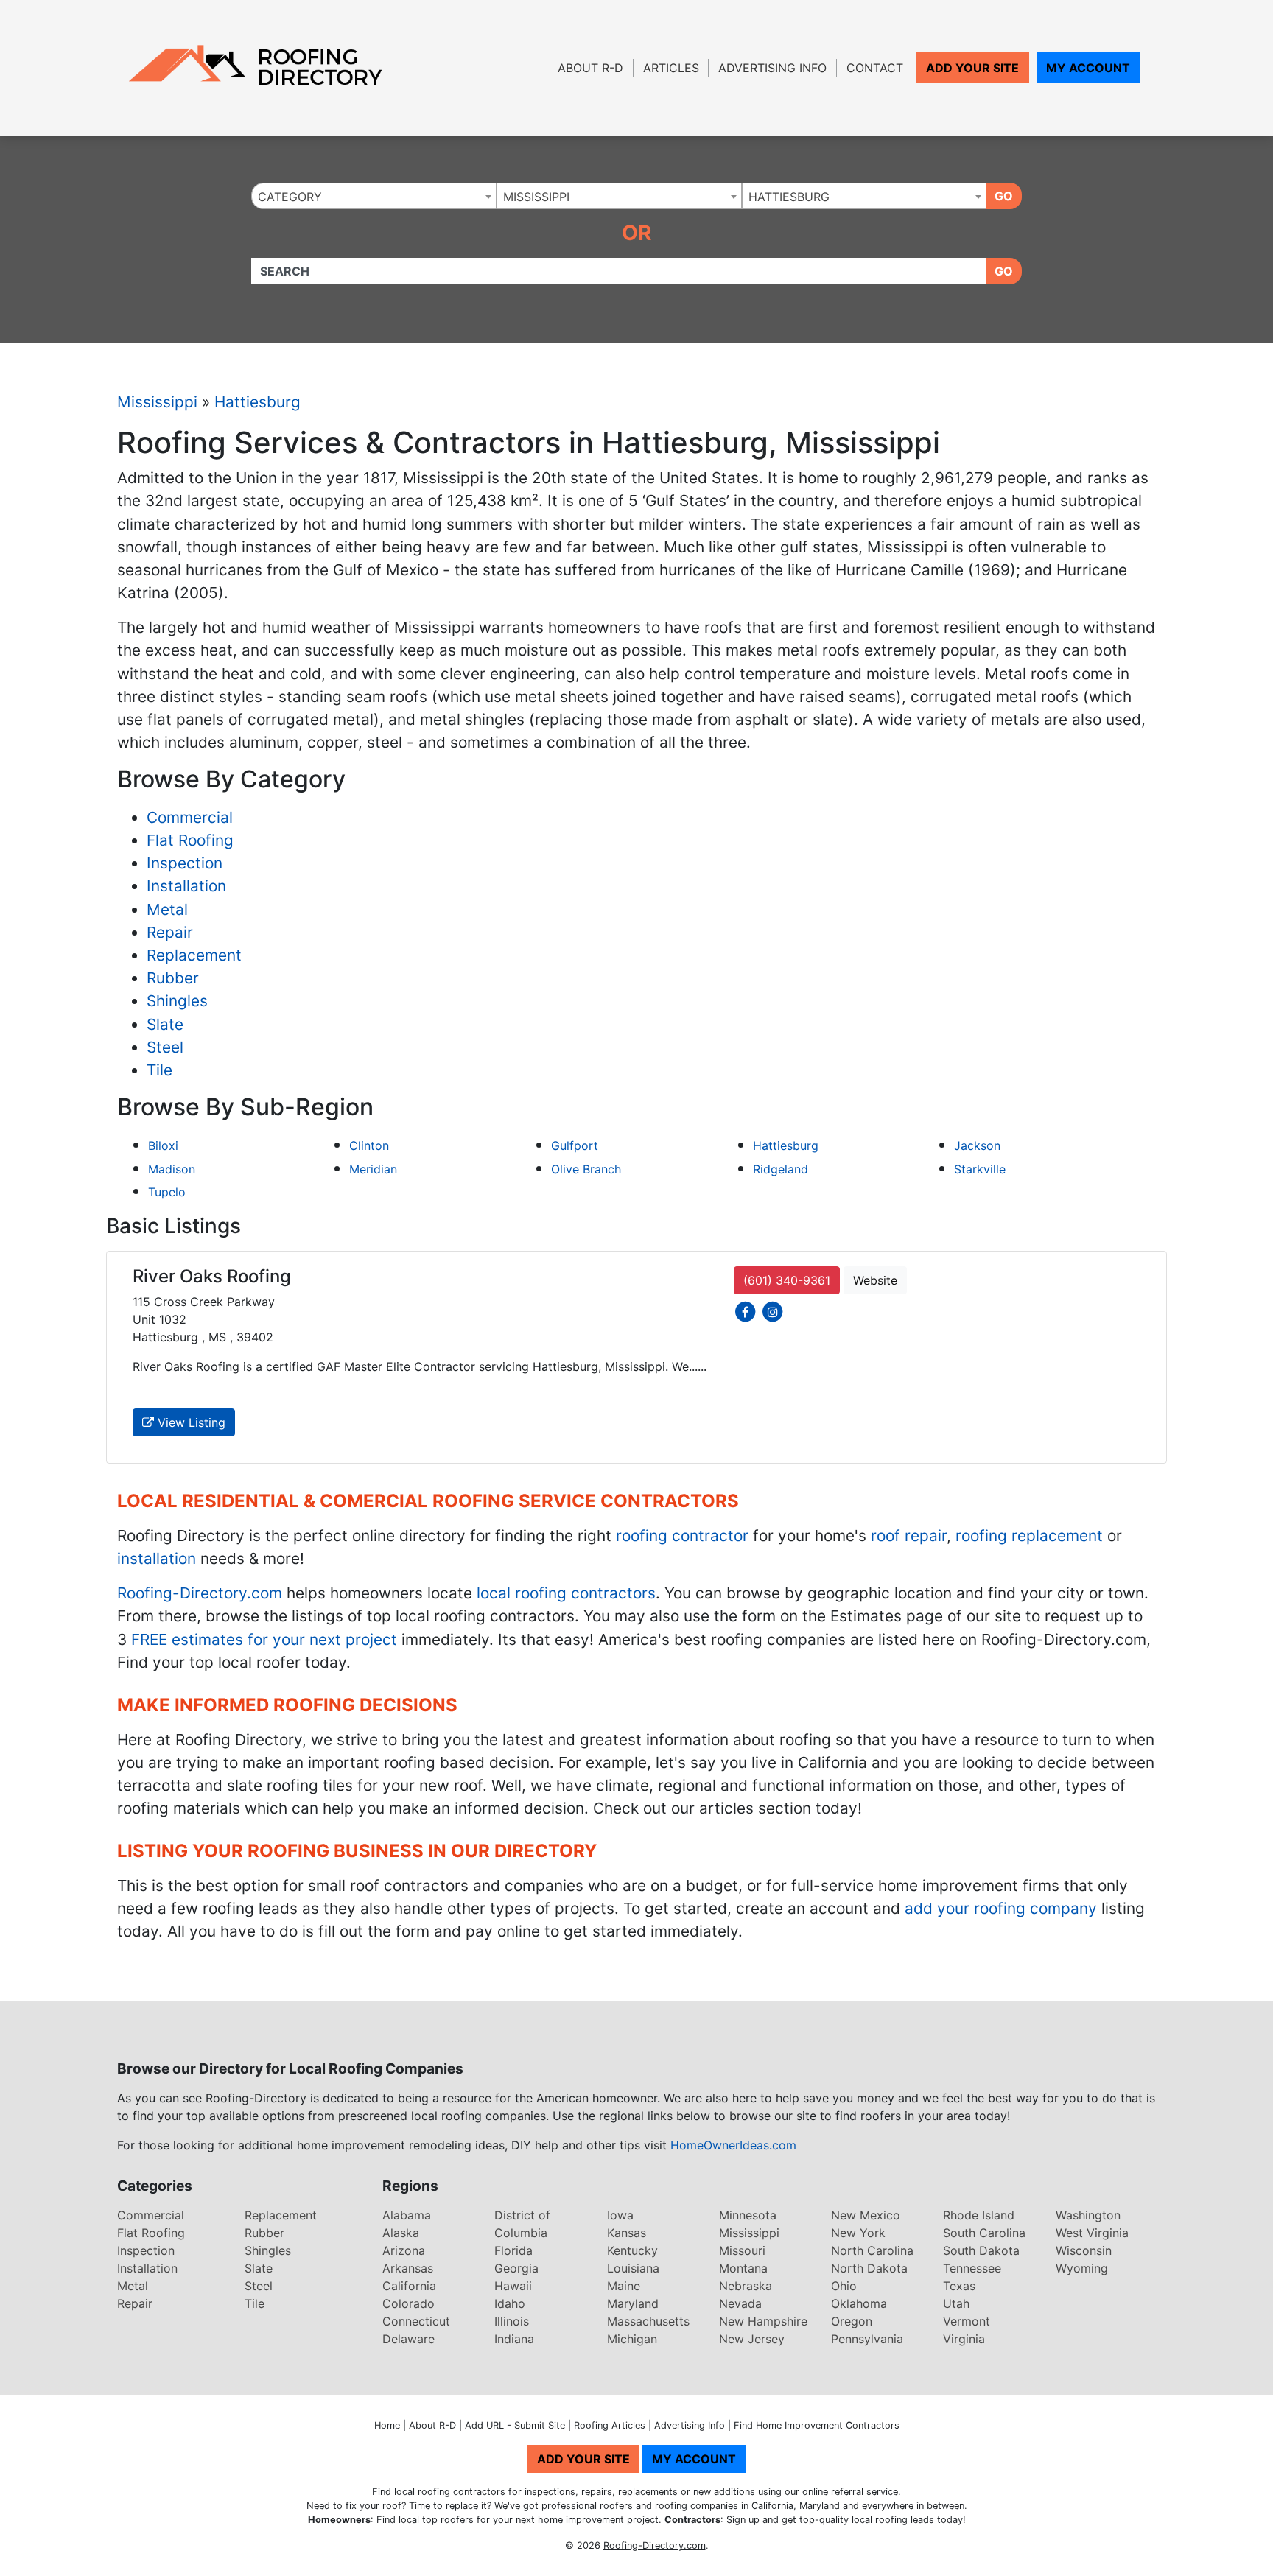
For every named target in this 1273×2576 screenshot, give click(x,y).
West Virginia (1092, 2233)
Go (1004, 196)
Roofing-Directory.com (200, 1593)
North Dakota (869, 2268)
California (409, 2286)
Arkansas (408, 2268)
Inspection (185, 863)
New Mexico (866, 2215)
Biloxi (163, 1145)
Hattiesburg (257, 402)
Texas (959, 2286)
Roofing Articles (610, 2425)
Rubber (173, 978)
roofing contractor (682, 1536)
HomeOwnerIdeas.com (733, 2145)
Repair (170, 932)
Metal (167, 909)
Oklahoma (859, 2303)
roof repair (909, 1536)
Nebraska (746, 2286)
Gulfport (575, 1145)
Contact (875, 68)
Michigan (632, 2339)
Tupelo (167, 1192)
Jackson (977, 1145)
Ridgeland (781, 1169)
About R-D (590, 68)
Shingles (177, 1001)
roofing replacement (1029, 1536)
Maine (624, 2286)
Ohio (844, 2286)
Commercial (190, 817)
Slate (165, 1024)
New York (858, 2233)
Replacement (194, 955)
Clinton (369, 1145)
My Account (1088, 68)
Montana (743, 2268)
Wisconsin (1084, 2250)
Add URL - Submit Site (515, 2425)
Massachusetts (648, 2321)
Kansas (627, 2233)
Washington (1088, 2215)
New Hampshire (763, 2321)
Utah (956, 2303)
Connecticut (416, 2321)
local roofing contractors (566, 1593)
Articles (671, 68)
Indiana (514, 2339)
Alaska (401, 2233)
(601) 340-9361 (787, 1280)
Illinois (512, 2321)
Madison (172, 1169)
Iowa (620, 2215)
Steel (165, 1047)
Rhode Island (979, 2215)
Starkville (980, 1169)
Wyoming (1082, 2268)
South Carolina (984, 2233)
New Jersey (752, 2339)
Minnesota (748, 2215)
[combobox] (374, 196)
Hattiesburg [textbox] (789, 197)
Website (875, 1280)
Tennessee (972, 2268)
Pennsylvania (867, 2339)
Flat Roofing (190, 840)
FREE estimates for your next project (264, 1639)
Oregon (852, 2321)
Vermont (967, 2321)
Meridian (373, 1169)
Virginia (964, 2339)
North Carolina (872, 2250)
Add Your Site (972, 68)
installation (157, 1558)
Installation (186, 886)
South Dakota (981, 2250)
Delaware (408, 2339)
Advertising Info (772, 68)
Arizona (404, 2250)
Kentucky (632, 2250)
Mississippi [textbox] (536, 197)
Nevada (740, 2303)
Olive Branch (586, 1169)
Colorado (408, 2303)
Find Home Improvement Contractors (817, 2425)
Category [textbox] (290, 197)
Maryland (633, 2303)
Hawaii (513, 2286)
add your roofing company (1001, 1908)
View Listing (190, 1422)
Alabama (407, 2215)
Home (387, 2425)
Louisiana (633, 2268)
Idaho (510, 2303)
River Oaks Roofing (212, 1276)
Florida (513, 2250)
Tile (159, 1070)
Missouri (742, 2250)
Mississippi (157, 402)
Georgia (516, 2268)
